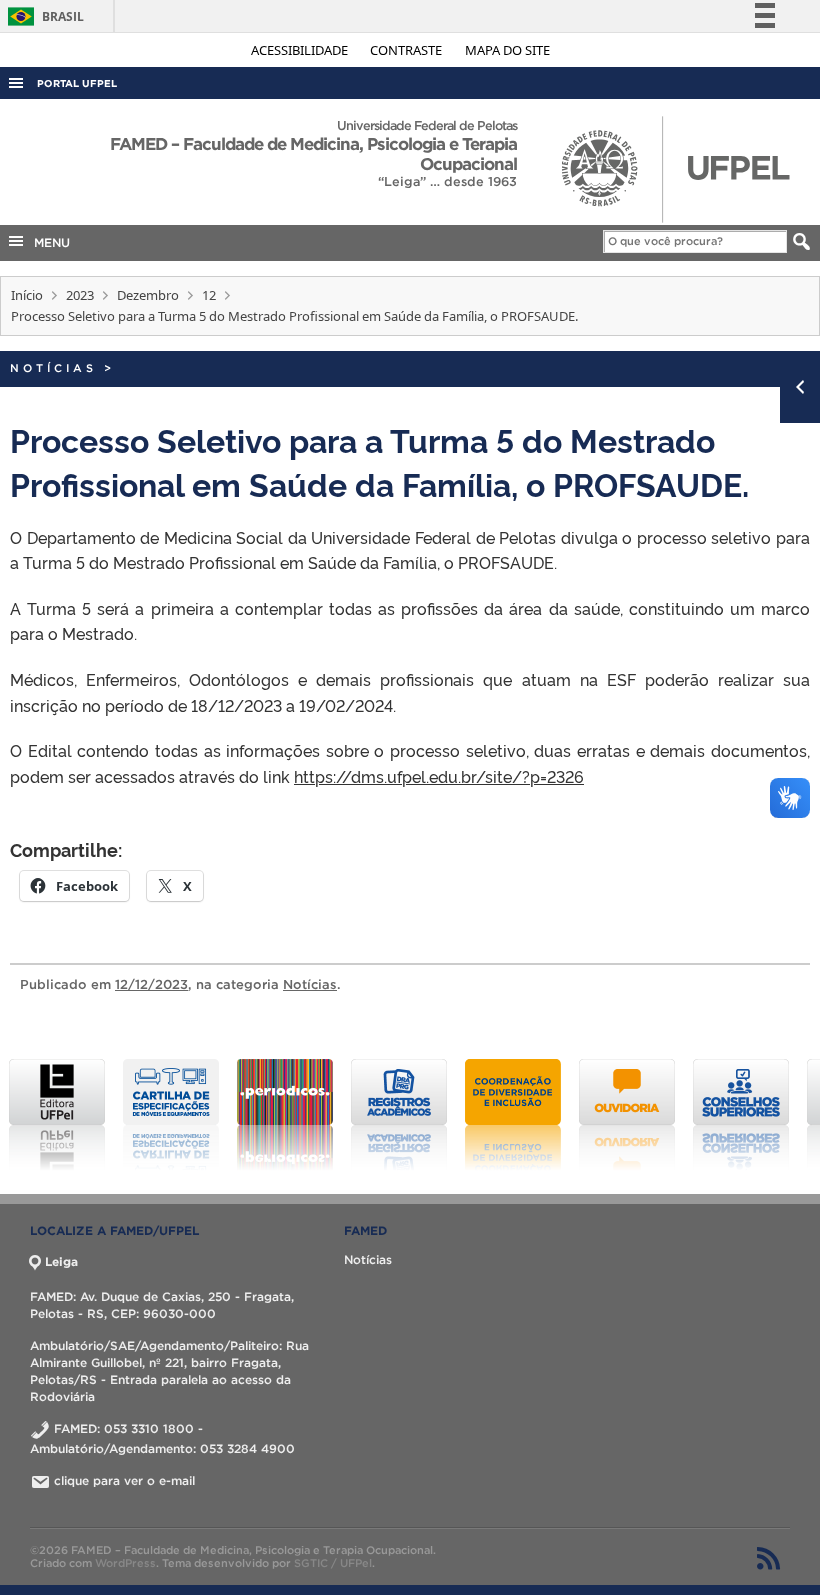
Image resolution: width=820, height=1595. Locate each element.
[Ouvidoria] (627, 1115)
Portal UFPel (77, 83)
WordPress (125, 1563)
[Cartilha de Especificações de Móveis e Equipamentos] (171, 1115)
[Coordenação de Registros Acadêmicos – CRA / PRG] (399, 1115)
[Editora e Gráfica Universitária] (57, 1115)
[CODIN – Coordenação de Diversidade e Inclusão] (513, 1115)
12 (209, 295)
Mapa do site (507, 50)
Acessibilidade (301, 50)
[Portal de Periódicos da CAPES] (285, 1115)
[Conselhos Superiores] (741, 1115)
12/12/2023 (151, 984)
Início (27, 295)
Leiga (61, 1261)
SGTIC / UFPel (333, 1563)
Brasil (42, 16)
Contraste (407, 50)
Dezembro (148, 295)
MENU (48, 242)
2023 (80, 295)
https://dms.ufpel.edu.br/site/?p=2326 (439, 776)
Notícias (53, 368)
